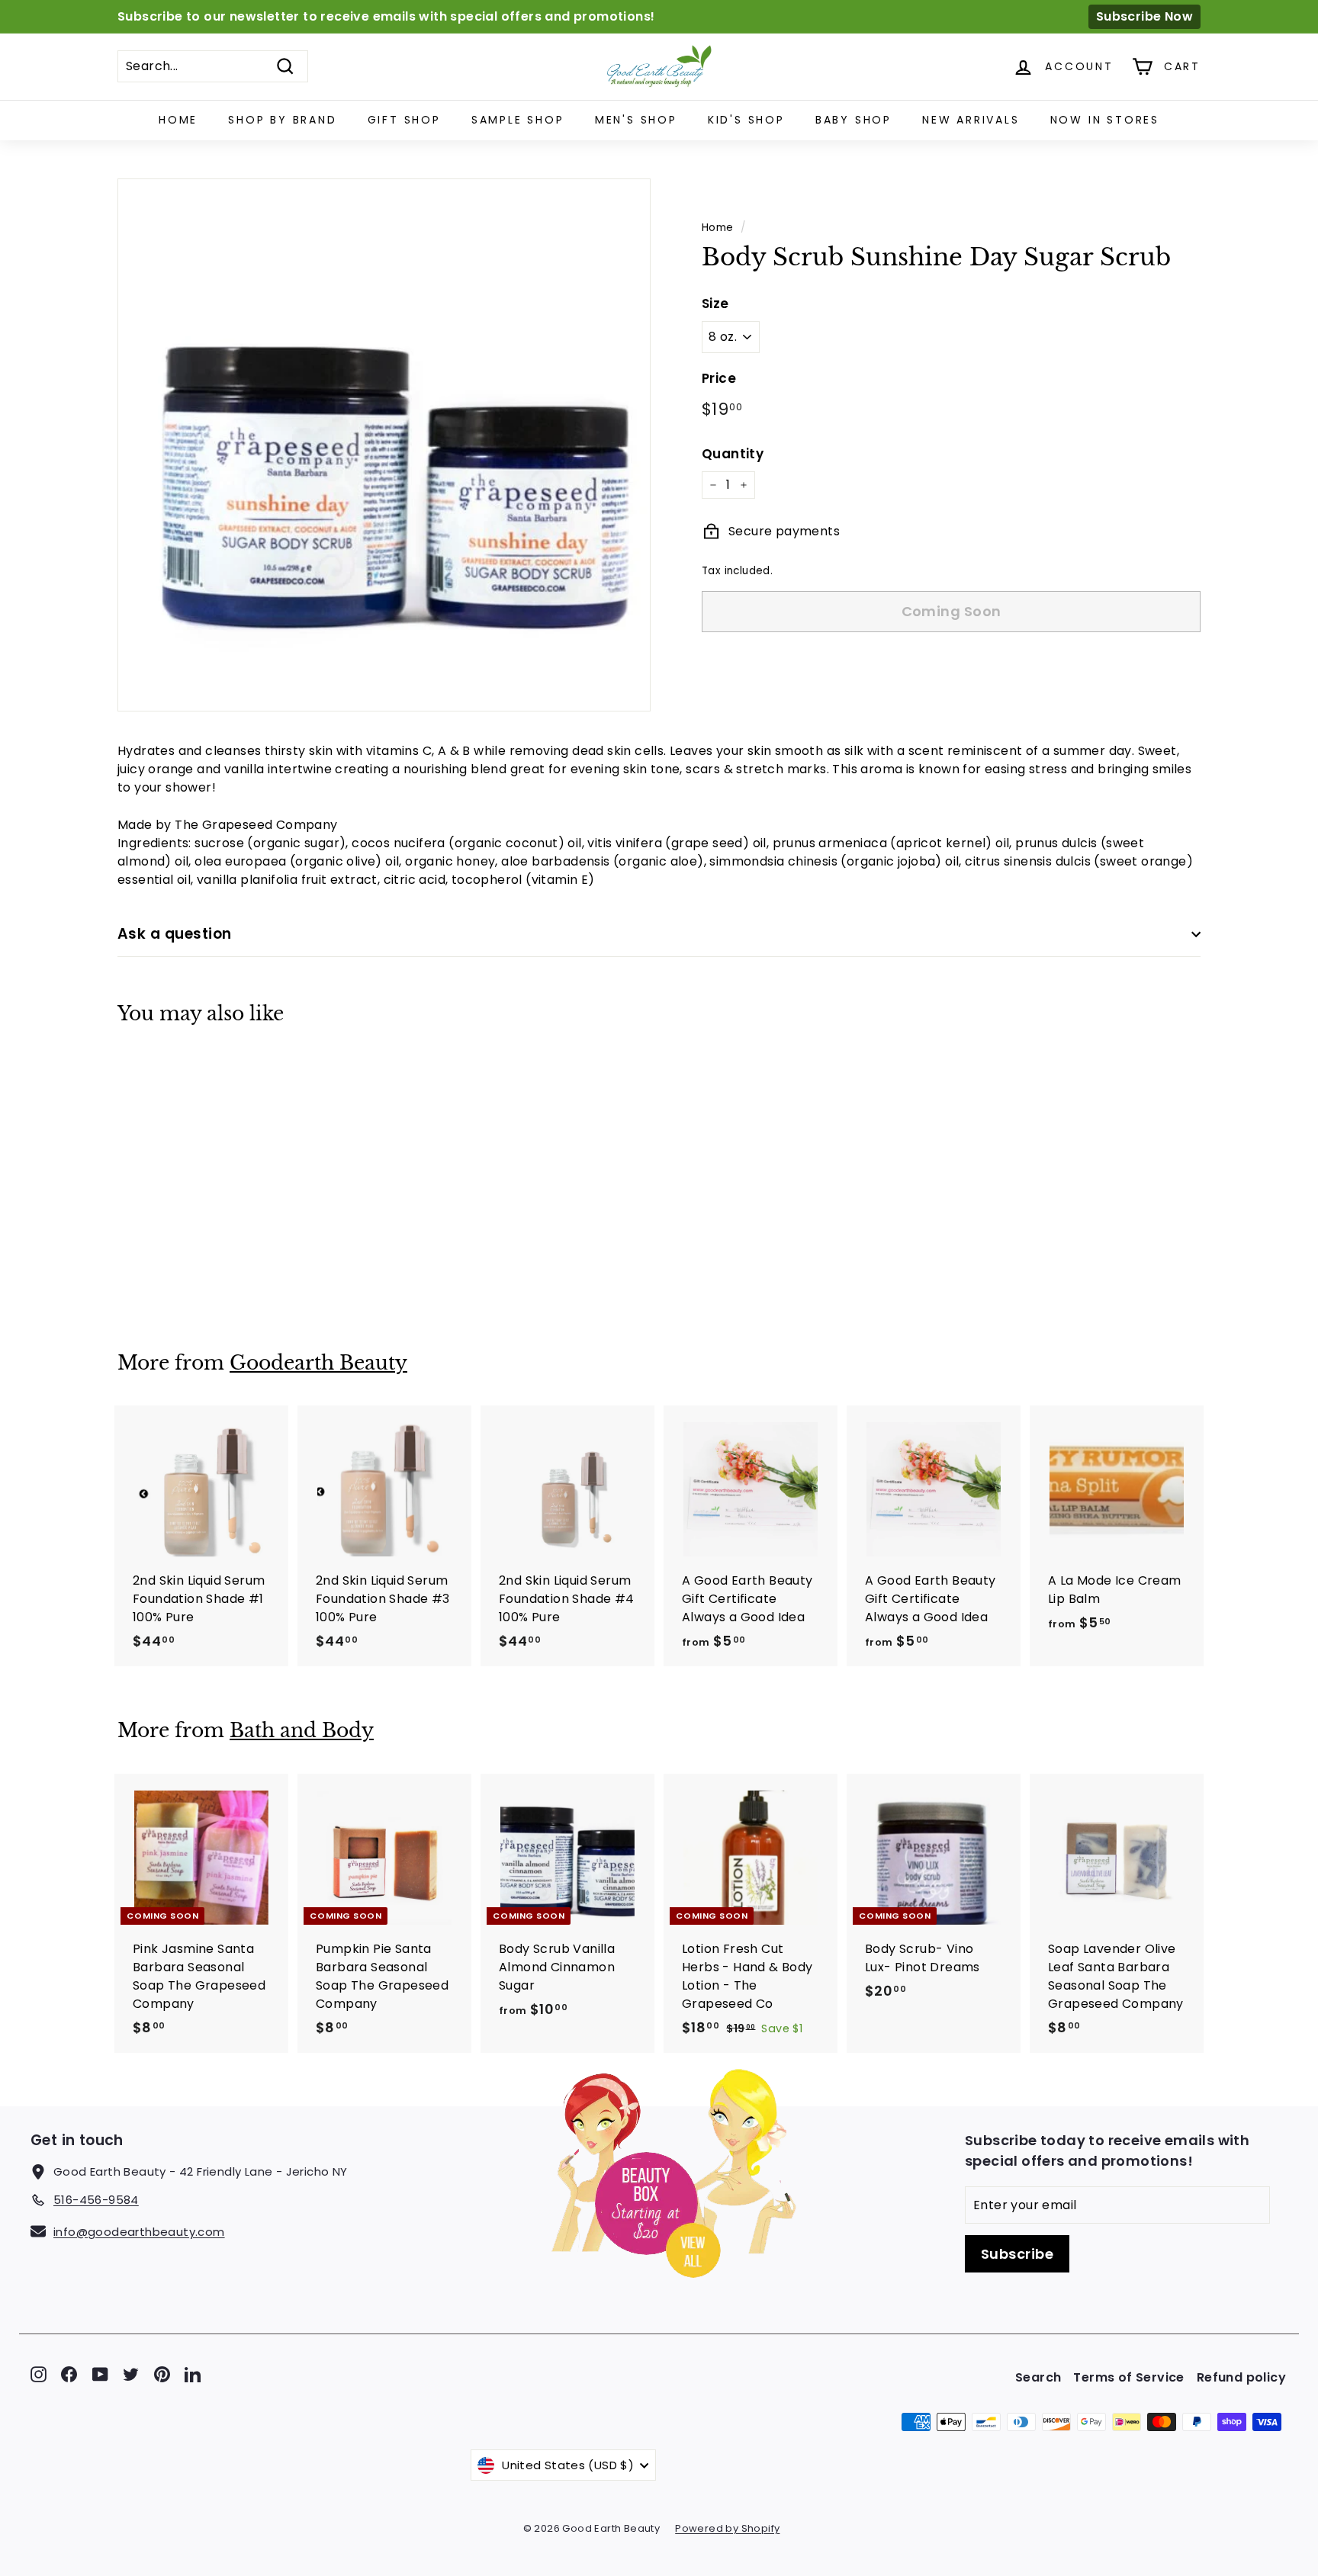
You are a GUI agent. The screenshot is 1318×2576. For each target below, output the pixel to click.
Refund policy (1241, 2377)
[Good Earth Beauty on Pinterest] (162, 2374)
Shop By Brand (282, 120)
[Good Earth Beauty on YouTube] (100, 2374)
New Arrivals (971, 120)
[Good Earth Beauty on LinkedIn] (193, 2374)
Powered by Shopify (727, 2528)
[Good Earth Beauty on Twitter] (131, 2374)
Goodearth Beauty (318, 1363)
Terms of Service (1128, 2377)
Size (715, 304)
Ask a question (175, 934)
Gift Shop (404, 120)
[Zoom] (384, 445)
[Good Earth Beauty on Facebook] (69, 2374)
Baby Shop (853, 120)
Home (178, 120)
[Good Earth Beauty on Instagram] (39, 2374)
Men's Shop (636, 120)
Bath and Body (302, 1731)
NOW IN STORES (1105, 120)
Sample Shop (518, 120)
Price (719, 378)
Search (1038, 2377)
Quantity (733, 454)
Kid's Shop (746, 120)
